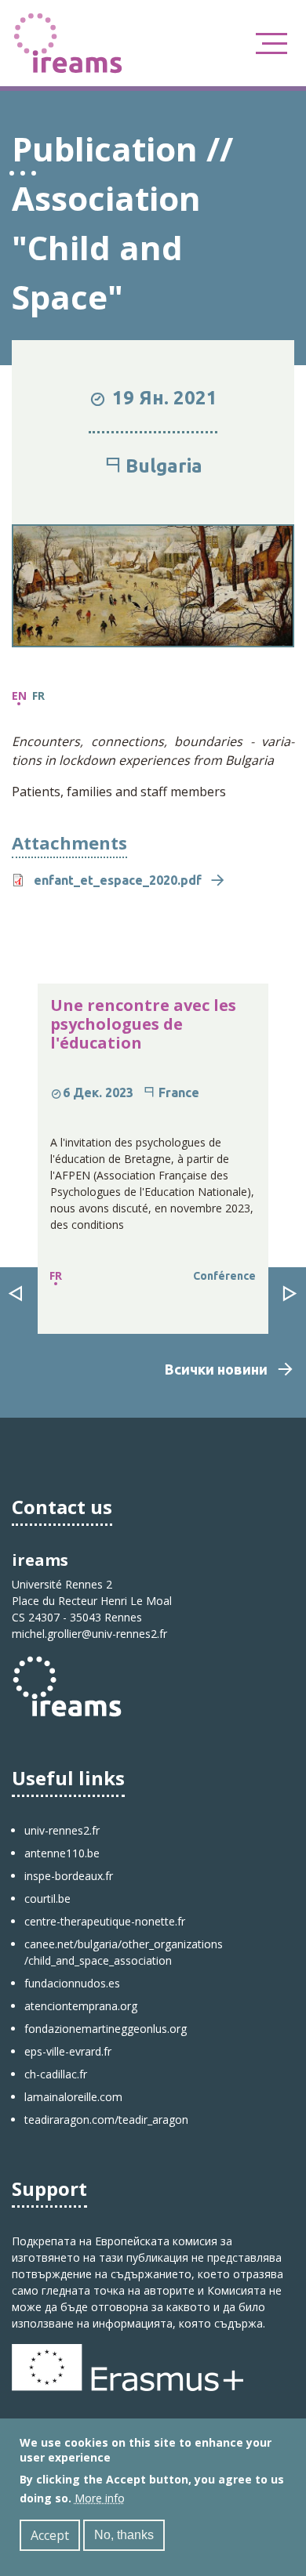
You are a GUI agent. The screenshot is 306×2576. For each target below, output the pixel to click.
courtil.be (47, 1898)
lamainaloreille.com (73, 2097)
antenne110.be (62, 1853)
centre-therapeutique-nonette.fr (105, 1921)
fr (38, 696)
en (19, 696)
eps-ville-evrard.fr (68, 2051)
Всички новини (216, 1369)
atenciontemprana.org (81, 2006)
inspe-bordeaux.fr (69, 1876)
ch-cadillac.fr (56, 2074)
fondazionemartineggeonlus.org (106, 2029)
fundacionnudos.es (72, 1983)
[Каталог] (68, 42)
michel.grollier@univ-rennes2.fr (89, 1634)
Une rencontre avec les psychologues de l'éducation (143, 1024)
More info (100, 2498)
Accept (50, 2535)
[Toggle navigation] (271, 43)
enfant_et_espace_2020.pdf (118, 880)
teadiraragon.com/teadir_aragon (106, 2119)
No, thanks (124, 2535)
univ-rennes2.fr (62, 1830)
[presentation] (16, 1295)
